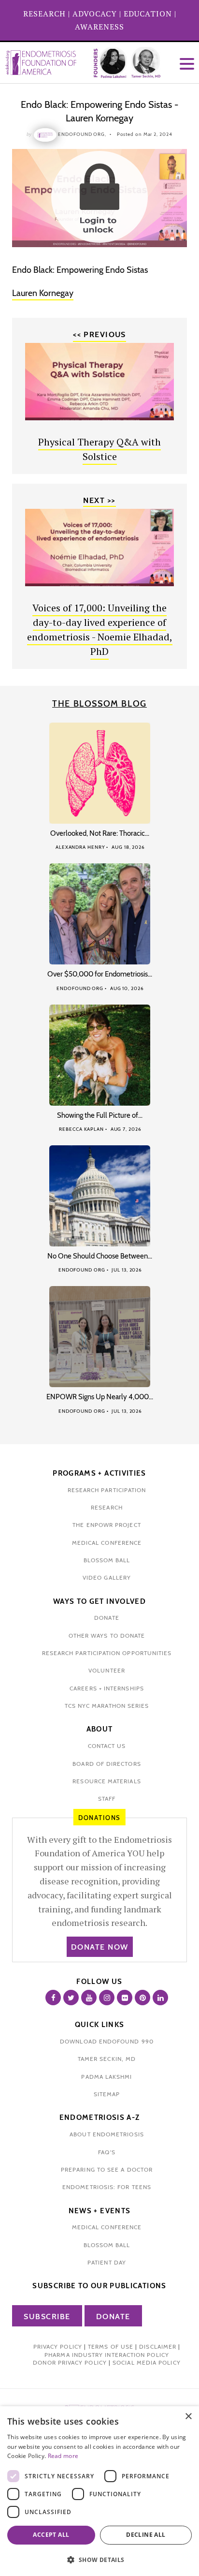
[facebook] (53, 1998)
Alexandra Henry (80, 847)
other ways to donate (107, 1636)
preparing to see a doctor (107, 2169)
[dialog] (99, 2491)
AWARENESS (99, 27)
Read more (63, 2456)
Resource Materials (107, 1781)
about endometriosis (107, 2134)
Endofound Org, (82, 134)
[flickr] (125, 1998)
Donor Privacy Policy (70, 2362)
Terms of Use (111, 2347)
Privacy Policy (58, 2347)
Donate (113, 2317)
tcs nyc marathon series (107, 1706)
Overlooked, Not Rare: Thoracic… (100, 833)
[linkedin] (160, 1998)
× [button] (188, 2417)
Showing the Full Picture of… (100, 1115)
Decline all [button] (146, 2535)
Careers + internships (107, 1688)
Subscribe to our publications (99, 2286)
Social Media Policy (147, 2362)
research (107, 1507)
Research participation (107, 1490)
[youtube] (89, 1998)
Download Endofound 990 (107, 2041)
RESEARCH (44, 14)
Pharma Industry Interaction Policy (107, 2355)
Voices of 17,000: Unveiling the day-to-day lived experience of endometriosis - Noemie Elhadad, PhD (100, 629)
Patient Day (107, 2262)
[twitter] (71, 1998)
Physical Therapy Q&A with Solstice (99, 449)
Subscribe (47, 2317)
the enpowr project (107, 1525)
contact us (107, 1746)
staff (107, 1799)
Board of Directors (107, 1764)
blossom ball (107, 1560)
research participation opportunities (107, 1653)
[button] (99, 2560)
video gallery (107, 1577)
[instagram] (107, 1998)
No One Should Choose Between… (100, 1256)
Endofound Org (80, 988)
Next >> (99, 500)
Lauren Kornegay (43, 293)
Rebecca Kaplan (81, 1129)
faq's (107, 2152)
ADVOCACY (95, 14)
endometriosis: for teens (107, 2187)
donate (107, 1618)
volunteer (107, 1670)
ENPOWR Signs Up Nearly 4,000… (100, 1397)
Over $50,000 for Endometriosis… (100, 974)
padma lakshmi (107, 2077)
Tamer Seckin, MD (107, 2059)
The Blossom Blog (99, 704)
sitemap (107, 2094)
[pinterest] (142, 1998)
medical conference (107, 1543)
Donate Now (100, 1947)
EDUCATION (148, 14)
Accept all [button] (51, 2535)
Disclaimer (158, 2347)
